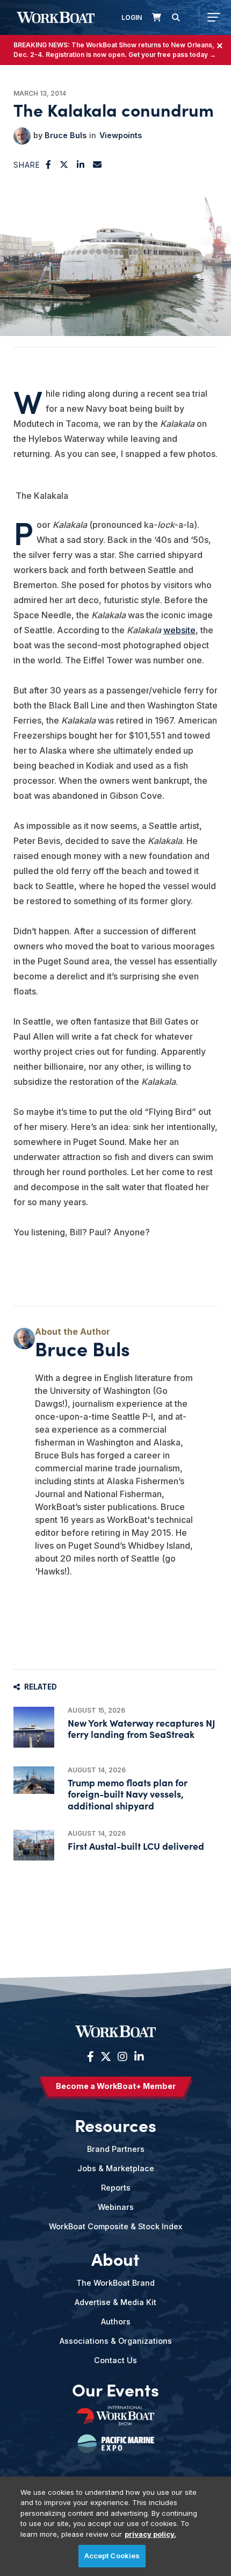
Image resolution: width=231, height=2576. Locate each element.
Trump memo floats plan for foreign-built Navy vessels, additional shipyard (128, 1794)
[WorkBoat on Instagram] (122, 2057)
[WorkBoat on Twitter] (106, 2057)
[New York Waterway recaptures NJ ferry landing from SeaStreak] (34, 1727)
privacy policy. (150, 2534)
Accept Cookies (112, 2556)
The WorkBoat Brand (115, 2283)
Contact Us (115, 2360)
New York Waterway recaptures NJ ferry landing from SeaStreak (142, 1728)
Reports (116, 2188)
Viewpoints (121, 135)
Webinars (116, 2207)
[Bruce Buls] (22, 136)
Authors (116, 2321)
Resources (115, 2125)
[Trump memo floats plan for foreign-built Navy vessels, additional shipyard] (34, 1780)
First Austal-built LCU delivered (136, 1846)
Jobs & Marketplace (116, 2168)
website (179, 630)
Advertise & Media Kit (115, 2302)
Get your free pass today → (172, 55)
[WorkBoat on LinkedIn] (138, 2057)
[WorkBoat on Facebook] (91, 2057)
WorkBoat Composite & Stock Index (115, 2226)
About (115, 2259)
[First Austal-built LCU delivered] (34, 1845)
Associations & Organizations (116, 2341)
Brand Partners (116, 2149)
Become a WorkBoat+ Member (116, 2086)
